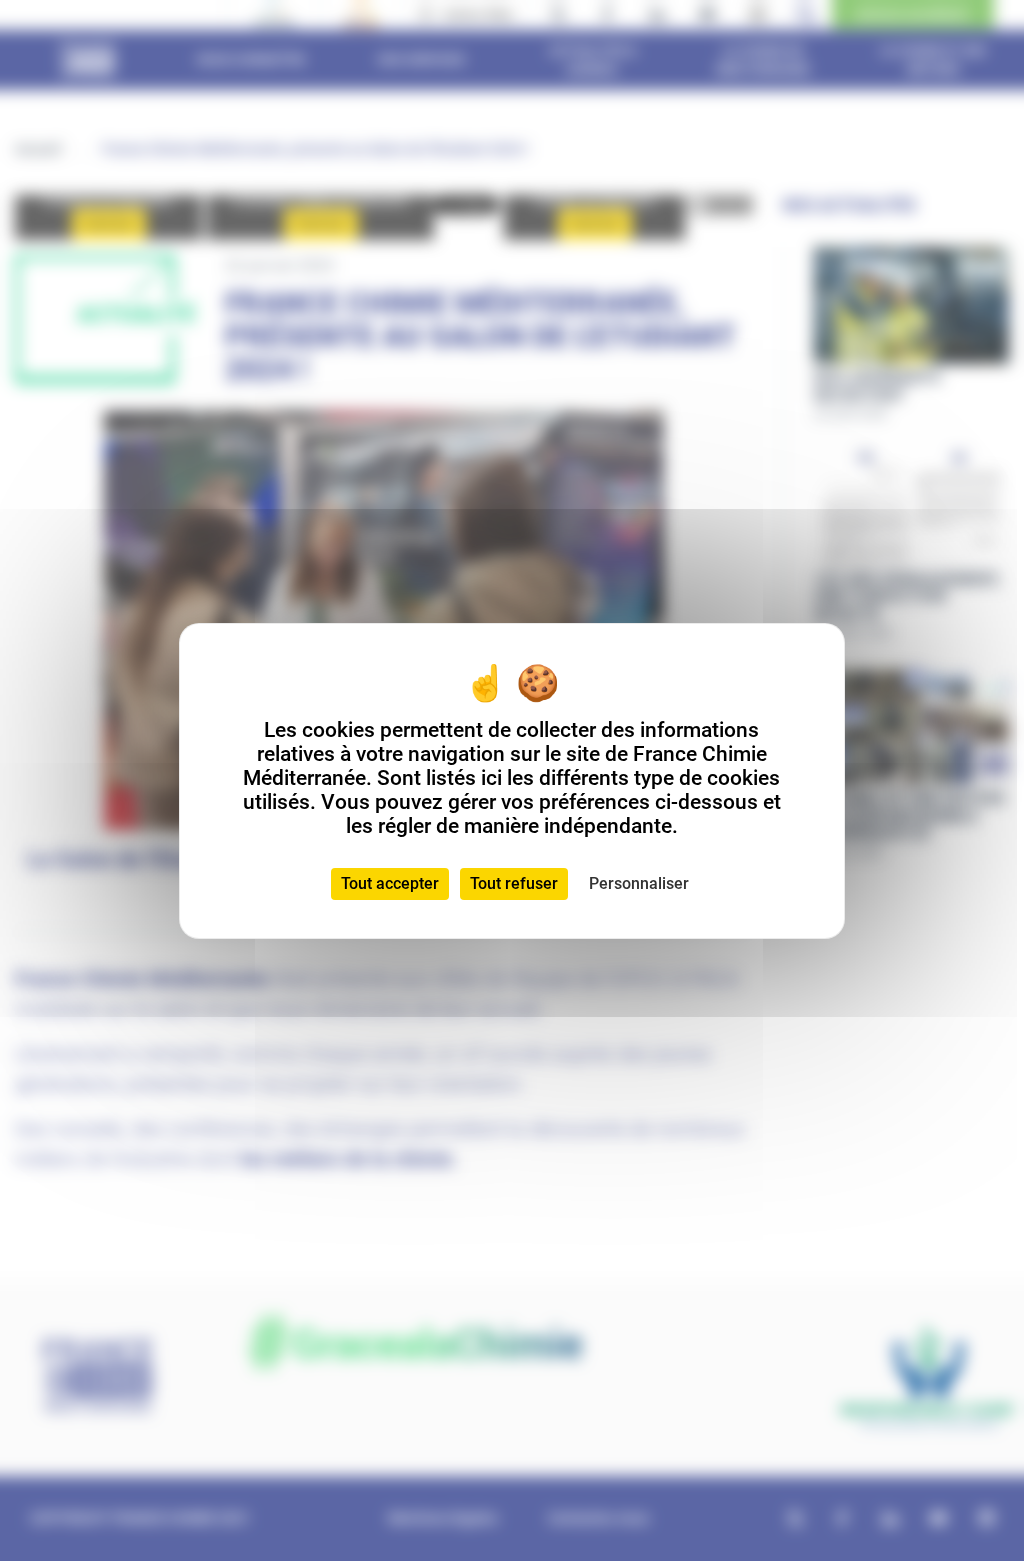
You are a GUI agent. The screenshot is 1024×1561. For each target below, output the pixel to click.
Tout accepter (390, 883)
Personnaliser (639, 883)
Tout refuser (514, 883)
